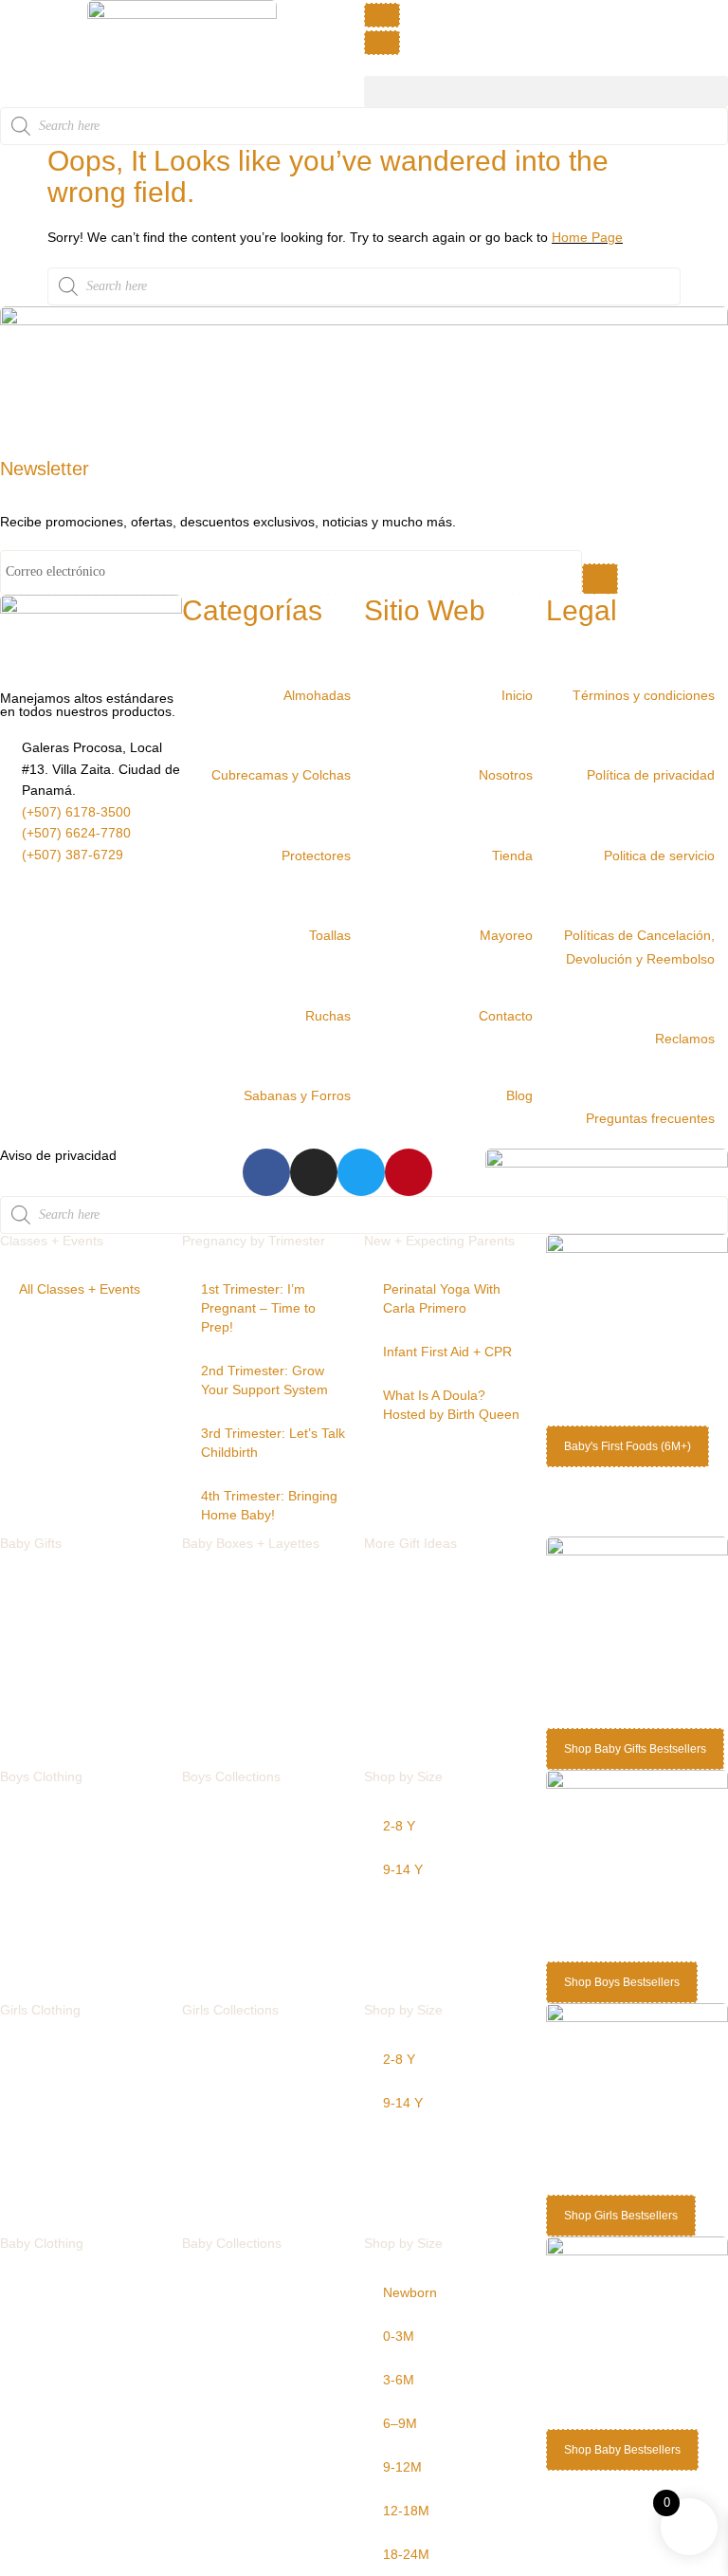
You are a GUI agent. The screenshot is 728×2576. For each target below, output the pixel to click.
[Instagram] (314, 1172)
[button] (546, 92)
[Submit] (600, 579)
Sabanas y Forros (297, 1095)
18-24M (406, 2554)
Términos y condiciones (644, 695)
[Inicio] (539, 671)
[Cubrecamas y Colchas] (357, 750)
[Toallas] (357, 911)
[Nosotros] (539, 750)
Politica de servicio (659, 856)
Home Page (587, 237)
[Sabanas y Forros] (357, 1071)
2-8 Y (399, 1826)
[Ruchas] (357, 991)
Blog (519, 1095)
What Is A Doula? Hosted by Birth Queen (451, 1405)
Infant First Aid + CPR (447, 1352)
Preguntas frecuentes (650, 1118)
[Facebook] (266, 1172)
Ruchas (328, 1016)
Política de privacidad (651, 775)
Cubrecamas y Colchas (281, 775)
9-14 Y (403, 1869)
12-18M (406, 2511)
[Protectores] (357, 831)
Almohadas (317, 695)
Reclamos (685, 1039)
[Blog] (539, 1071)
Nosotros (506, 775)
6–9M (400, 2423)
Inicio (517, 695)
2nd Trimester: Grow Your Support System (264, 1380)
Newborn (410, 2292)
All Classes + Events (80, 1289)
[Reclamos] (721, 1014)
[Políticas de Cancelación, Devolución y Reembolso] (721, 911)
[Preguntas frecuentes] (721, 1094)
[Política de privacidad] (721, 750)
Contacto (506, 1016)
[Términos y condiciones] (721, 671)
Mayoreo (506, 935)
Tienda (512, 856)
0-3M (399, 2336)
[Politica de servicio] (721, 831)
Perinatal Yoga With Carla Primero (442, 1298)
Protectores (316, 856)
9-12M (402, 2467)
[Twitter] (361, 1172)
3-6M (399, 2380)
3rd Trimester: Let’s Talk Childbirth (273, 1443)
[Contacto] (539, 991)
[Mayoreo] (539, 911)
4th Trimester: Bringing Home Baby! (269, 1505)
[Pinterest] (409, 1172)
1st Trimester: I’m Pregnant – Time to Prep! (258, 1308)
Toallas (330, 935)
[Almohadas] (357, 671)
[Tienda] (539, 831)
